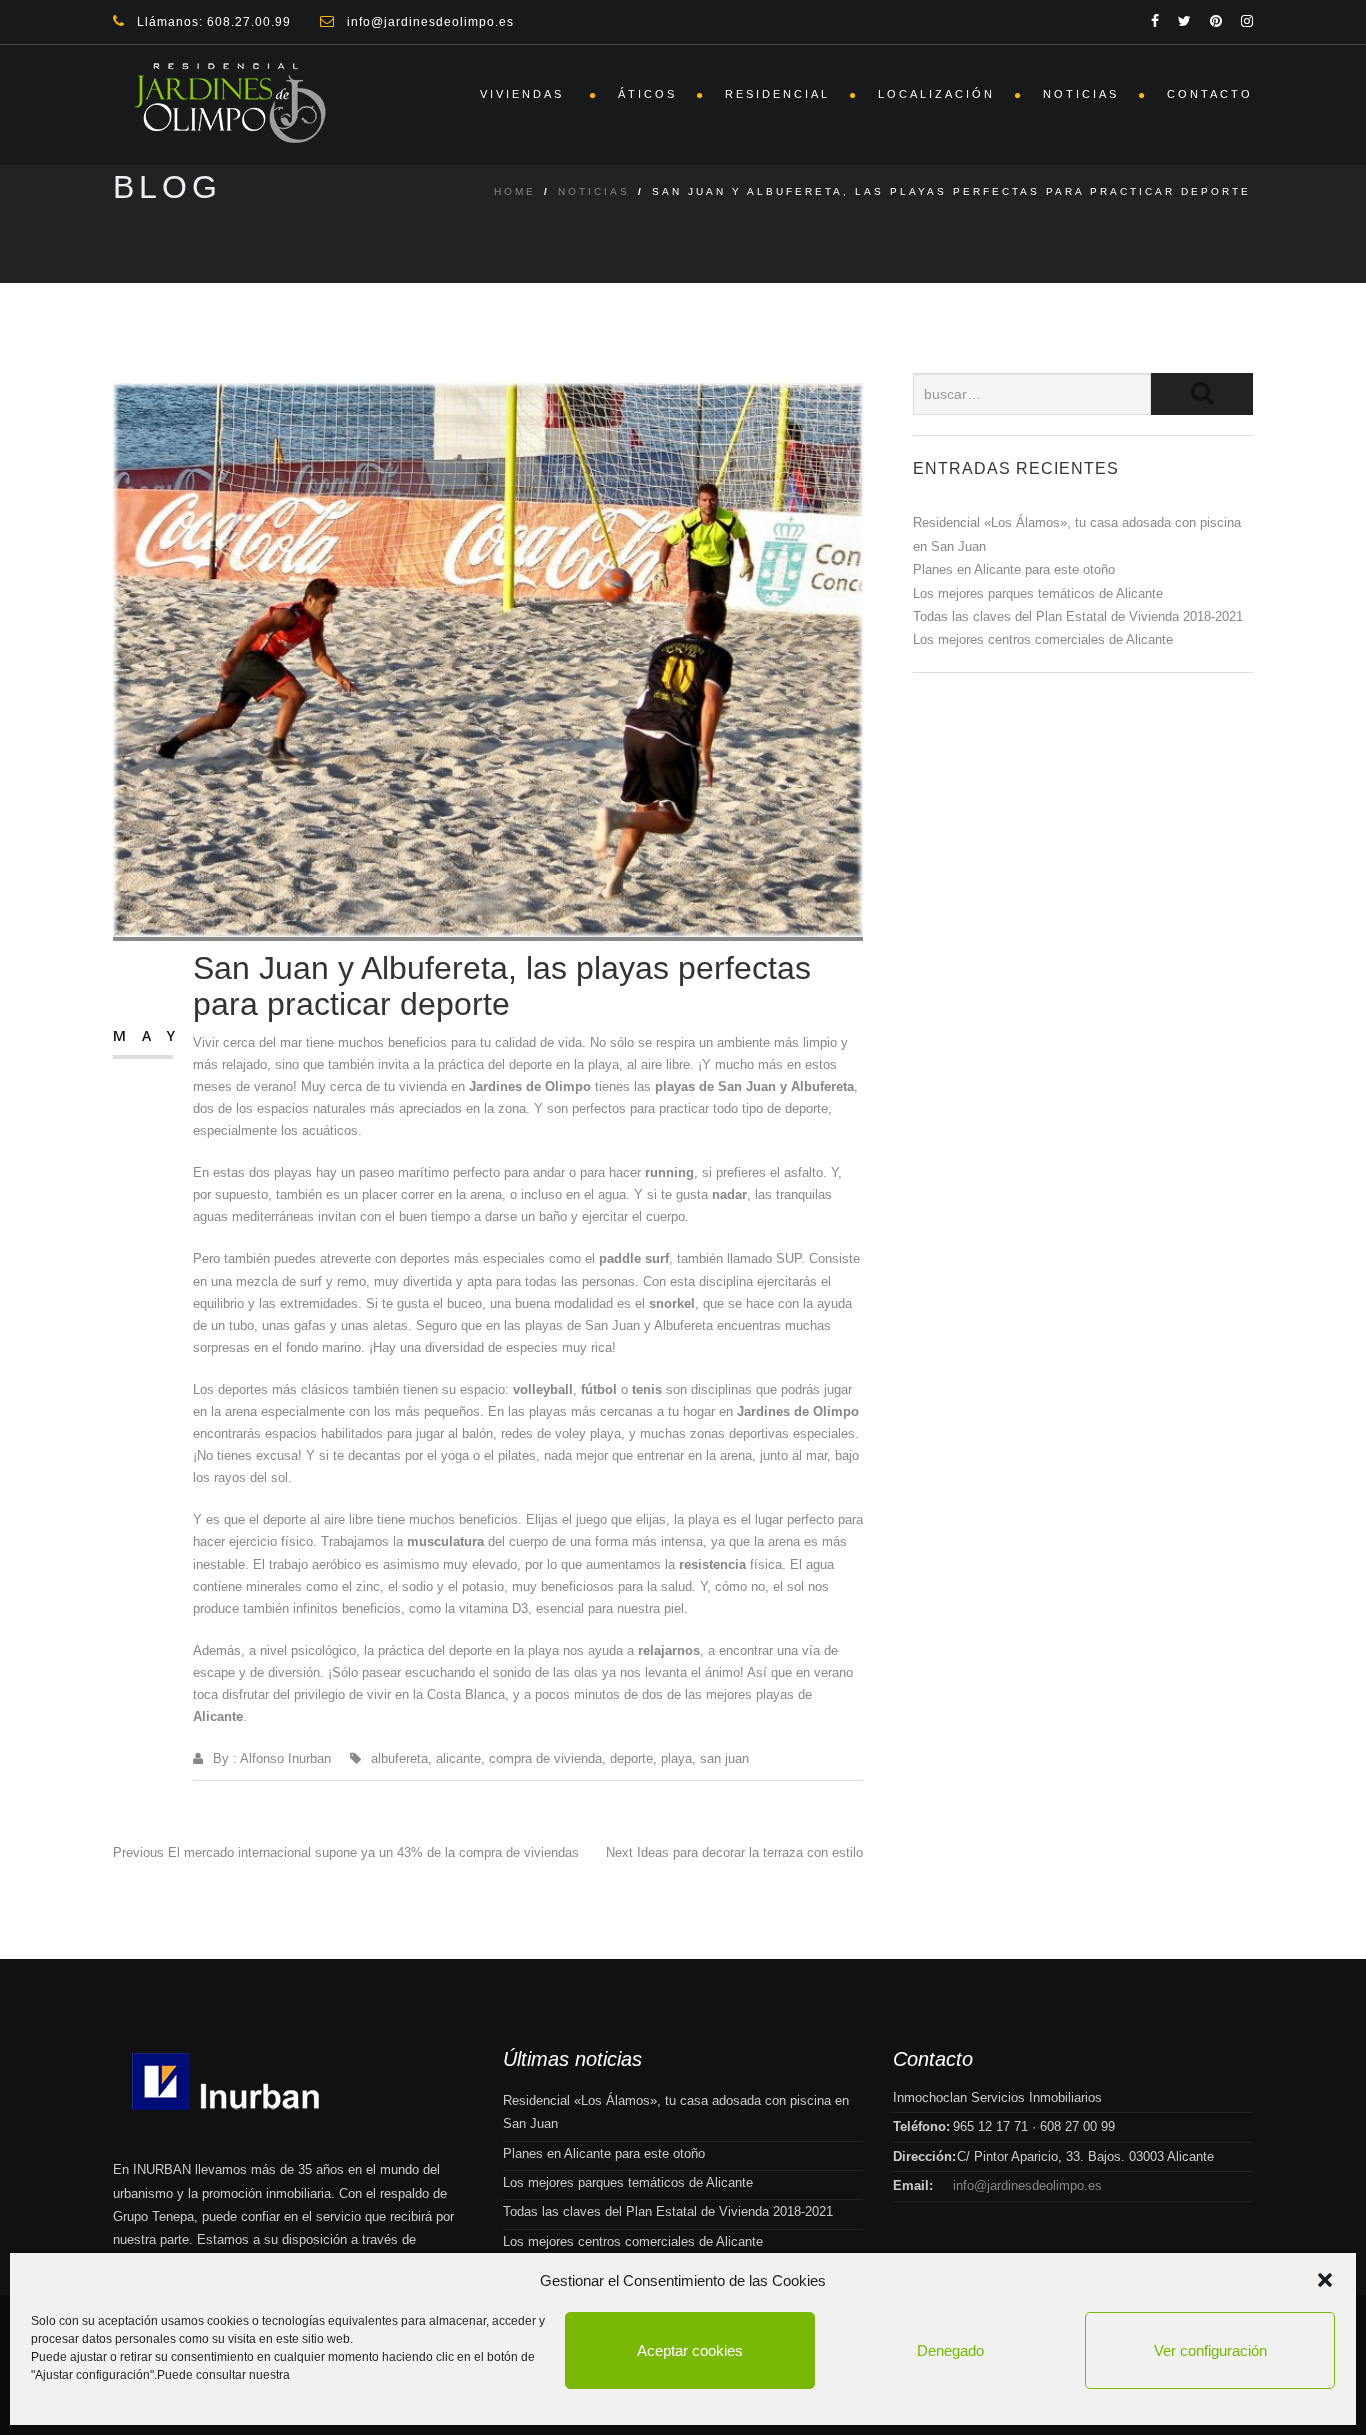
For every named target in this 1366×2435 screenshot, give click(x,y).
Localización (936, 94)
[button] (1325, 2280)
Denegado (950, 2350)
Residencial (777, 94)
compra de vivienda (545, 1758)
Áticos (647, 94)
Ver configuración (1210, 2350)
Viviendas (525, 94)
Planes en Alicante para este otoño (1014, 569)
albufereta (399, 1758)
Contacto (1210, 94)
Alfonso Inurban (285, 1758)
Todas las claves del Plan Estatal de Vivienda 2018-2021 (1078, 616)
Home (515, 191)
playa (676, 1758)
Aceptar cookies (690, 2350)
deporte (631, 1758)
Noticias (1081, 94)
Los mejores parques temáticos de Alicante (1038, 593)
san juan (724, 1758)
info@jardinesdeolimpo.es (1027, 2185)
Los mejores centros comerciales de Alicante (1043, 639)
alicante (458, 1758)
